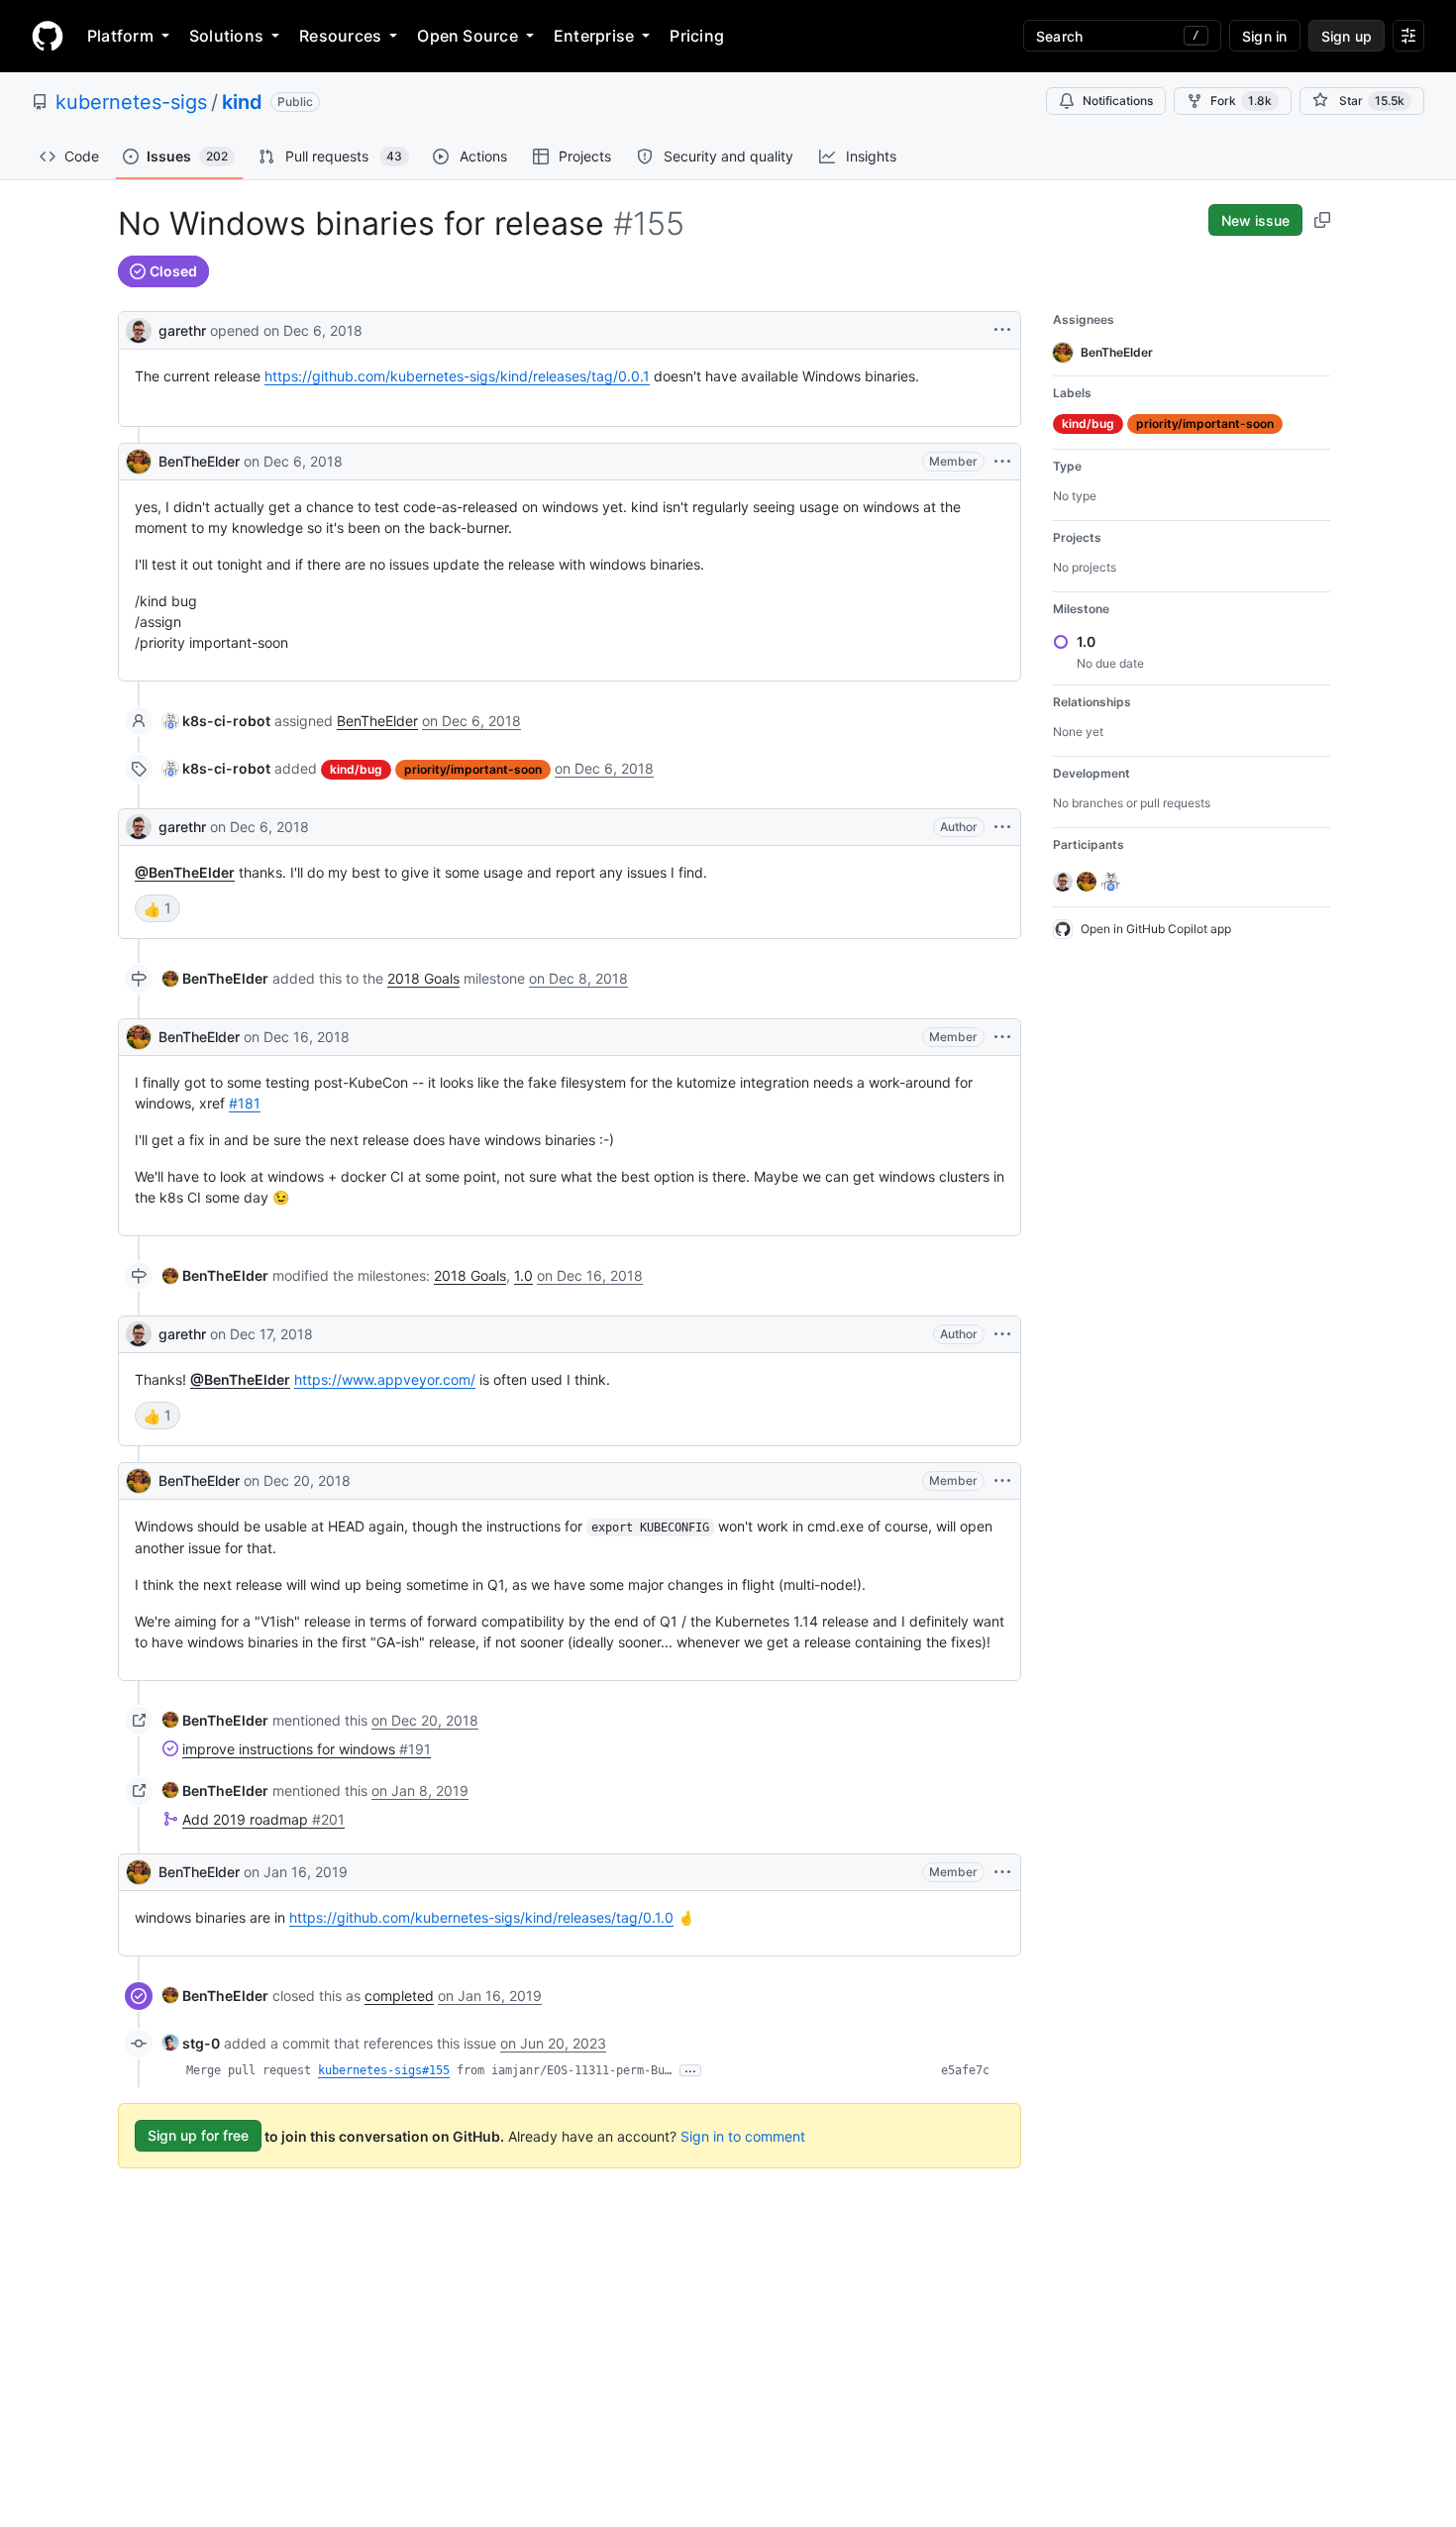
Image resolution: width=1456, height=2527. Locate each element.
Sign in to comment (743, 2135)
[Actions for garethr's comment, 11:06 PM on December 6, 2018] (1002, 827)
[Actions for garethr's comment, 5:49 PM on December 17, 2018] (1002, 1334)
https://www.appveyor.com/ (385, 1379)
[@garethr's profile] (139, 328)
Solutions (226, 36)
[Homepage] (48, 36)
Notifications (1118, 101)
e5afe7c (965, 2070)
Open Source (468, 36)
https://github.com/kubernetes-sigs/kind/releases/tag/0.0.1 (457, 376)
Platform (120, 36)
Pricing (697, 36)
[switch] (157, 908)
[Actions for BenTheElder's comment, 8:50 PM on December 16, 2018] (1002, 1037)
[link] (216, 721)
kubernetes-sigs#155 (384, 2070)
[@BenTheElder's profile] (139, 462)
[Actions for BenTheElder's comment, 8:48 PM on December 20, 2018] (1002, 1481)
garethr (182, 330)
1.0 (523, 1275)
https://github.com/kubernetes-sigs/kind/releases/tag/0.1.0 (481, 1917)
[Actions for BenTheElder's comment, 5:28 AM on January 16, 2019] (1002, 1872)
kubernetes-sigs (131, 102)
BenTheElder (199, 461)
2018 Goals (423, 978)
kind (242, 102)
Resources (340, 36)
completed (399, 1996)
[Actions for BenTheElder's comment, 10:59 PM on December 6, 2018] (1002, 462)
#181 (245, 1103)
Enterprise (594, 36)
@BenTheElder (185, 872)
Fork (1241, 101)
